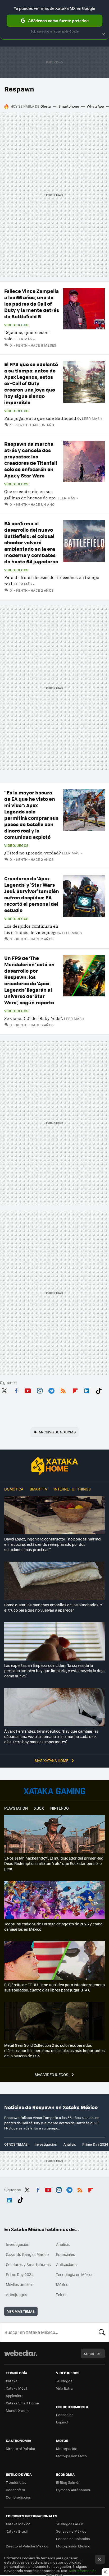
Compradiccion (19, 2497)
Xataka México (18, 2524)
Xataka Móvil (16, 2388)
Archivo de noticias (57, 1432)
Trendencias (16, 2482)
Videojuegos (16, 325)
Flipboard (75, 1390)
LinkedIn (87, 1390)
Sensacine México (71, 2531)
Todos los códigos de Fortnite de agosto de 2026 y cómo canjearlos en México (53, 1926)
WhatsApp (95, 106)
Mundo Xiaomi (18, 2410)
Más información (83, 2571)
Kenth (22, 345)
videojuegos (17, 2294)
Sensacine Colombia (73, 2539)
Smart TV (38, 1489)
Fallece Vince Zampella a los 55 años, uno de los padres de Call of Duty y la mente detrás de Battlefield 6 (32, 304)
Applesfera (15, 2396)
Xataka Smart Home (22, 2403)
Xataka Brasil (17, 2531)
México (62, 2284)
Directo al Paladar (21, 2448)
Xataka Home (54, 1466)
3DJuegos (64, 2381)
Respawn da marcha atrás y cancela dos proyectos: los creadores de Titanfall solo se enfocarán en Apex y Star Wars (31, 460)
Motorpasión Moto (71, 2456)
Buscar (102, 2332)
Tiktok (99, 1390)
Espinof (62, 2422)
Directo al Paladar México (27, 2546)
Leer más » (25, 339)
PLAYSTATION (16, 1808)
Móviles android (20, 2284)
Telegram (51, 1390)
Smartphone (69, 106)
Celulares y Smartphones (28, 2264)
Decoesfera (15, 2490)
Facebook (16, 1390)
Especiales (66, 2254)
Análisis (70, 2144)
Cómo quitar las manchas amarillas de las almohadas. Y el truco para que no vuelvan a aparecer (53, 1607)
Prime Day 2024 (95, 2144)
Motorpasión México (73, 2546)
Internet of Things (72, 1489)
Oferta (46, 106)
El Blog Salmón (68, 2482)
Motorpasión (67, 2448)
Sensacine (65, 2415)
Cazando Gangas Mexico (27, 2254)
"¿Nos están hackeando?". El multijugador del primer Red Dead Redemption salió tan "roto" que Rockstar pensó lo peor (54, 1863)
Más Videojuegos (52, 2074)
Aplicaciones (67, 2264)
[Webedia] (21, 2357)
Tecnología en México (75, 2274)
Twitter (4, 1390)
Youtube (28, 1390)
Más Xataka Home (52, 1760)
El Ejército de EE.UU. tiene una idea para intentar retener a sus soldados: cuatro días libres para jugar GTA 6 (54, 1987)
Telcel (61, 2294)
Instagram (40, 1390)
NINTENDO (60, 1808)
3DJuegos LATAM (70, 2524)
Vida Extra (64, 2388)
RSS (63, 1390)
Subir (89, 2354)
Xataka (12, 2381)
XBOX (39, 1808)
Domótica (14, 1489)
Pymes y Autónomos (73, 2490)
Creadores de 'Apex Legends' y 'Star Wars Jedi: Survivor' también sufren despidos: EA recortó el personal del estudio (32, 894)
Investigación (46, 2144)
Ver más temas (21, 2311)
